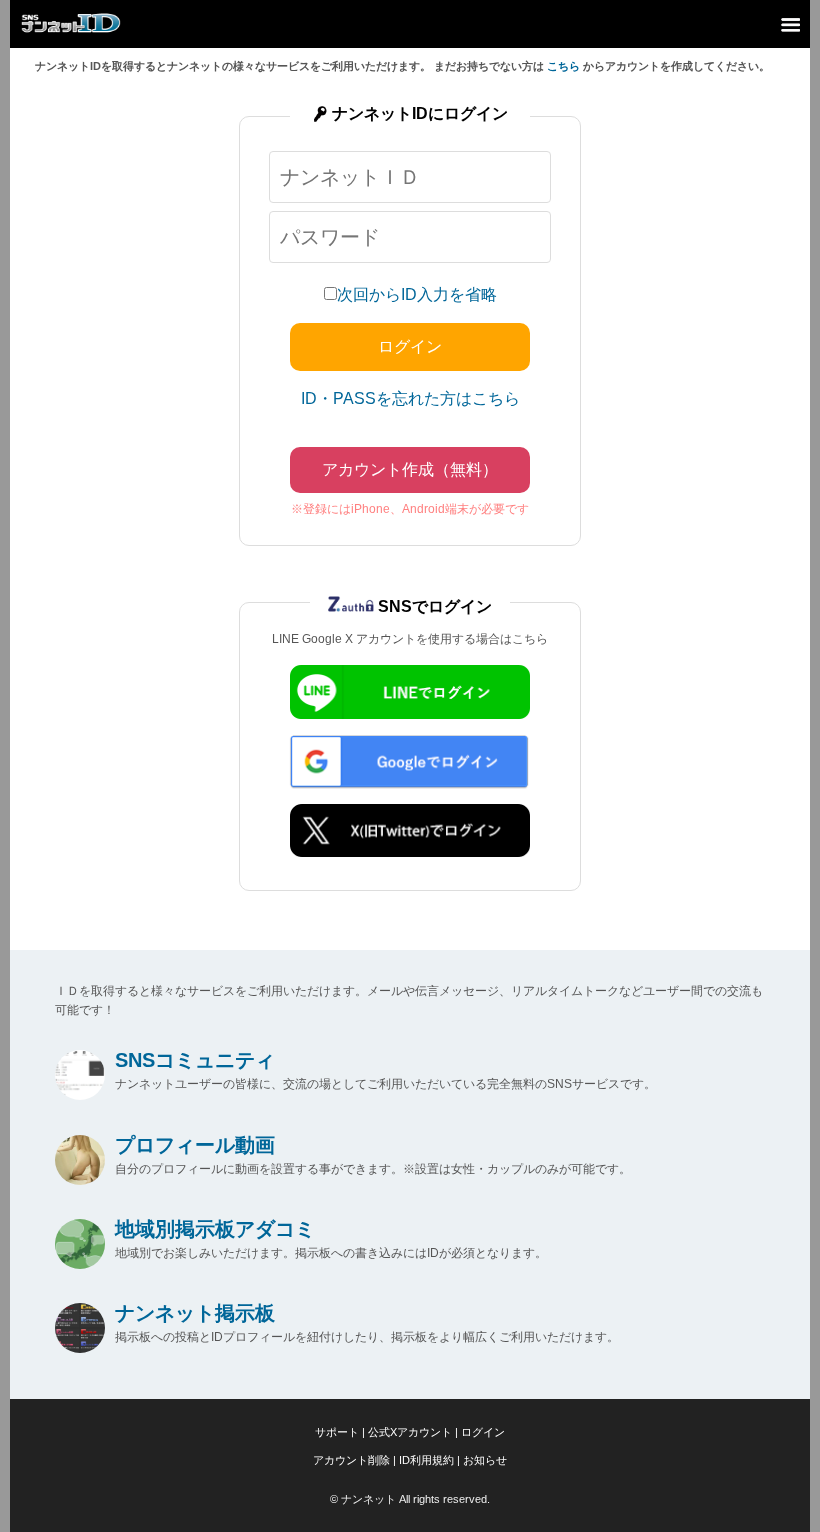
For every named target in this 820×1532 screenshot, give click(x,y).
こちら (563, 66)
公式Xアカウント (410, 1432)
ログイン (483, 1432)
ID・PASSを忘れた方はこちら (410, 398)
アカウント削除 (351, 1460)
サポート (337, 1432)
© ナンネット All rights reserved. (410, 1499)
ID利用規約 (426, 1460)
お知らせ (485, 1460)
